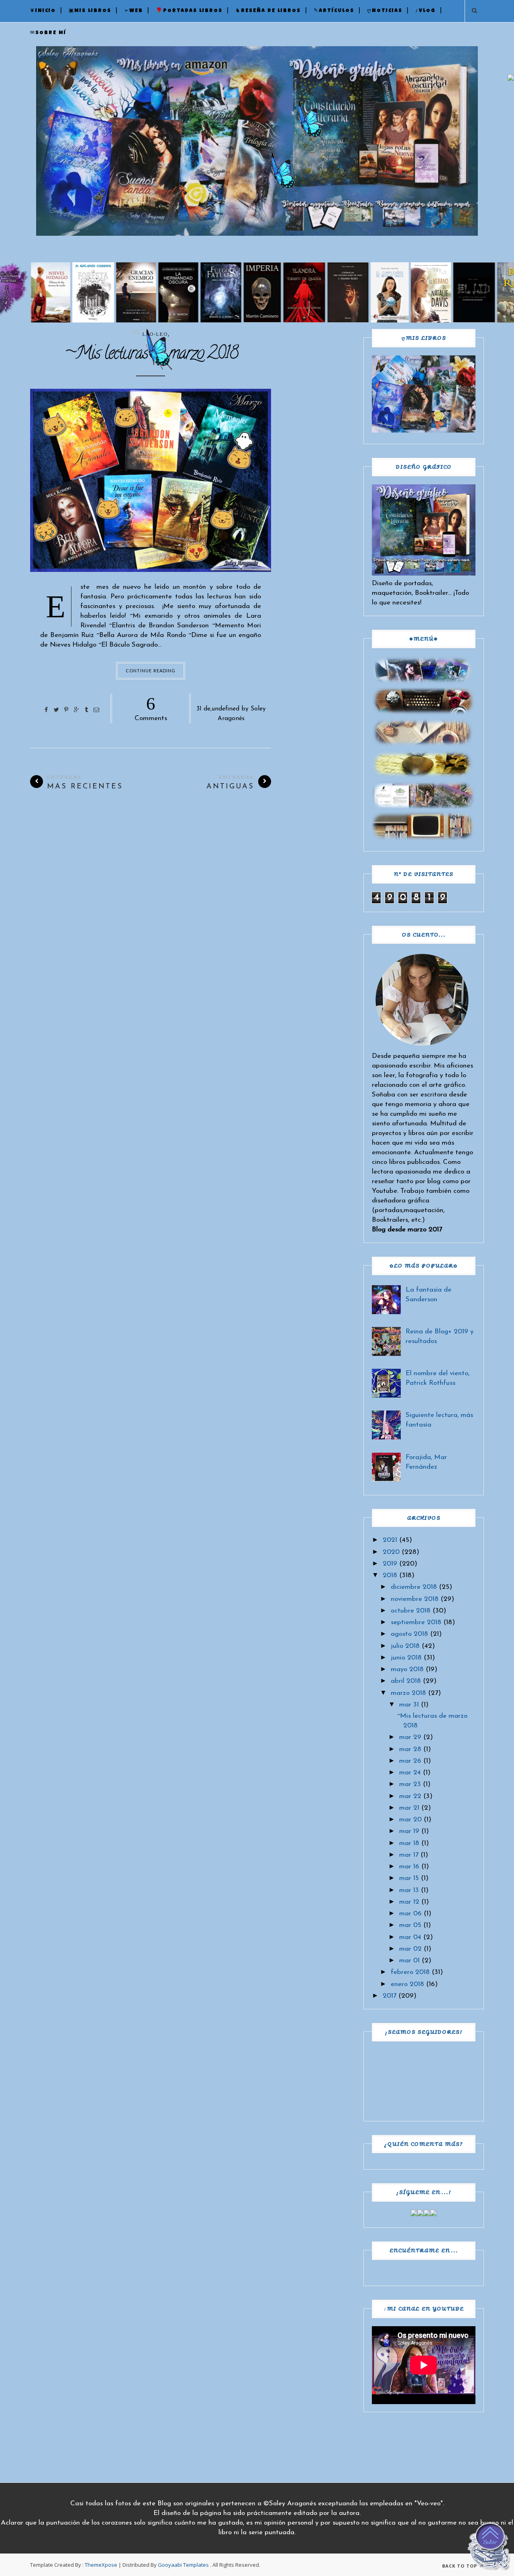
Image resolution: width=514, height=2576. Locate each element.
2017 (390, 1996)
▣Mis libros (90, 11)
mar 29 (410, 1737)
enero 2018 (407, 1984)
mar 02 (410, 1949)
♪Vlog (425, 11)
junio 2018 (406, 1658)
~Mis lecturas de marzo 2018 (151, 355)
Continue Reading (151, 671)
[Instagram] (427, 2214)
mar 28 (410, 1749)
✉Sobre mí (48, 33)
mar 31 (409, 1705)
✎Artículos (334, 11)
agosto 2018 (409, 1634)
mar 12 (409, 1902)
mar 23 (410, 1784)
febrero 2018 (410, 1972)
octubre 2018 (411, 1611)
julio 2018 (405, 1646)
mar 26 (410, 1761)
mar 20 (410, 1820)
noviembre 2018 (415, 1599)
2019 (390, 1564)
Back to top (460, 2566)
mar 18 (409, 1843)
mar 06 (410, 1914)
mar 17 (409, 1855)
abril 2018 (406, 1681)
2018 (390, 1575)
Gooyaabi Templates (183, 2565)
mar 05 (410, 1925)
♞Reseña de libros (268, 11)
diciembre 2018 (414, 1587)
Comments (151, 708)
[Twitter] (420, 2214)
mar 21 (409, 1808)
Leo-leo (155, 334)
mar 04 (410, 1937)
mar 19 (409, 1831)
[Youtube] (433, 2214)
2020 (391, 1552)
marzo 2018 (408, 1693)
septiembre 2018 (416, 1622)
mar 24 (410, 1773)
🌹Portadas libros (189, 11)
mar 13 (409, 1890)
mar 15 (409, 1878)
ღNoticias (385, 11)
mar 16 (409, 1867)
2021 (390, 1540)
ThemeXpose (101, 2565)
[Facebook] (414, 2214)
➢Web (134, 11)
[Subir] (490, 2548)
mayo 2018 (407, 1669)
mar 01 (409, 1961)
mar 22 (410, 1796)
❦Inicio (43, 11)
